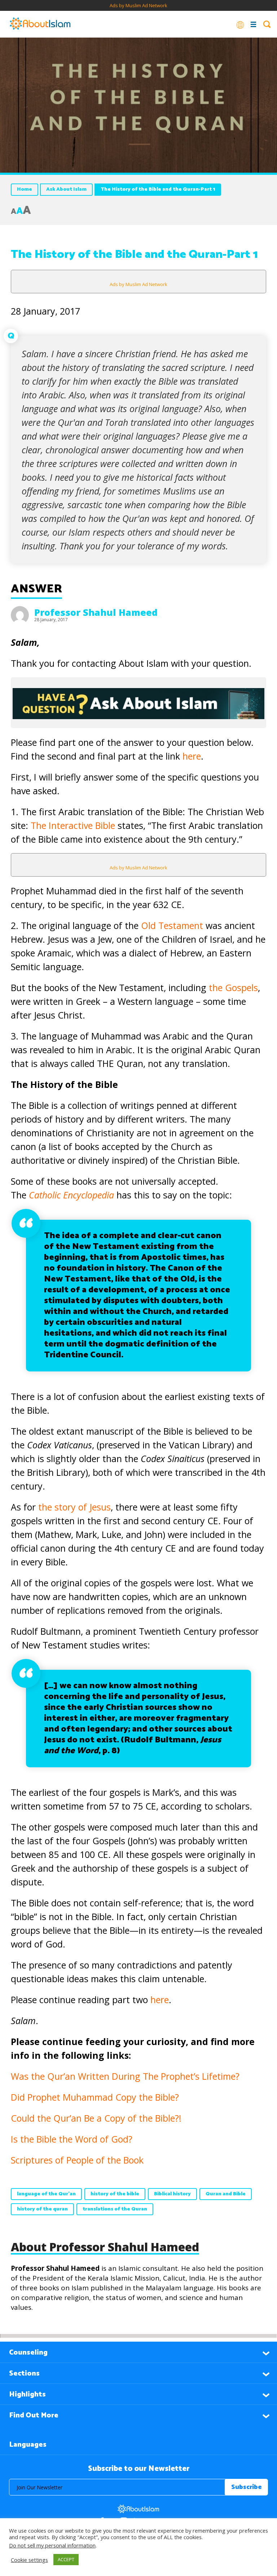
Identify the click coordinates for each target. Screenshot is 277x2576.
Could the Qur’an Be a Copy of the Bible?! (96, 2118)
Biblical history (172, 2194)
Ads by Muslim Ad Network (138, 5)
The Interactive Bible (73, 825)
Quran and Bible (226, 2194)
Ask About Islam (66, 189)
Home (25, 189)
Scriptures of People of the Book (77, 2160)
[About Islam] (40, 24)
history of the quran (42, 2209)
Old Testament (172, 925)
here (192, 756)
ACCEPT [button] (66, 2559)
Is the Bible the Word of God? (72, 2139)
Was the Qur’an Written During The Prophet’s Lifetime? (125, 2076)
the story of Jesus (74, 1507)
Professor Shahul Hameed (96, 612)
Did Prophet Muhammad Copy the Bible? (95, 2097)
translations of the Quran (115, 2209)
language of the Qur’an (46, 2194)
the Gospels (233, 987)
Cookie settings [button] (29, 2560)
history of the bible (115, 2194)
